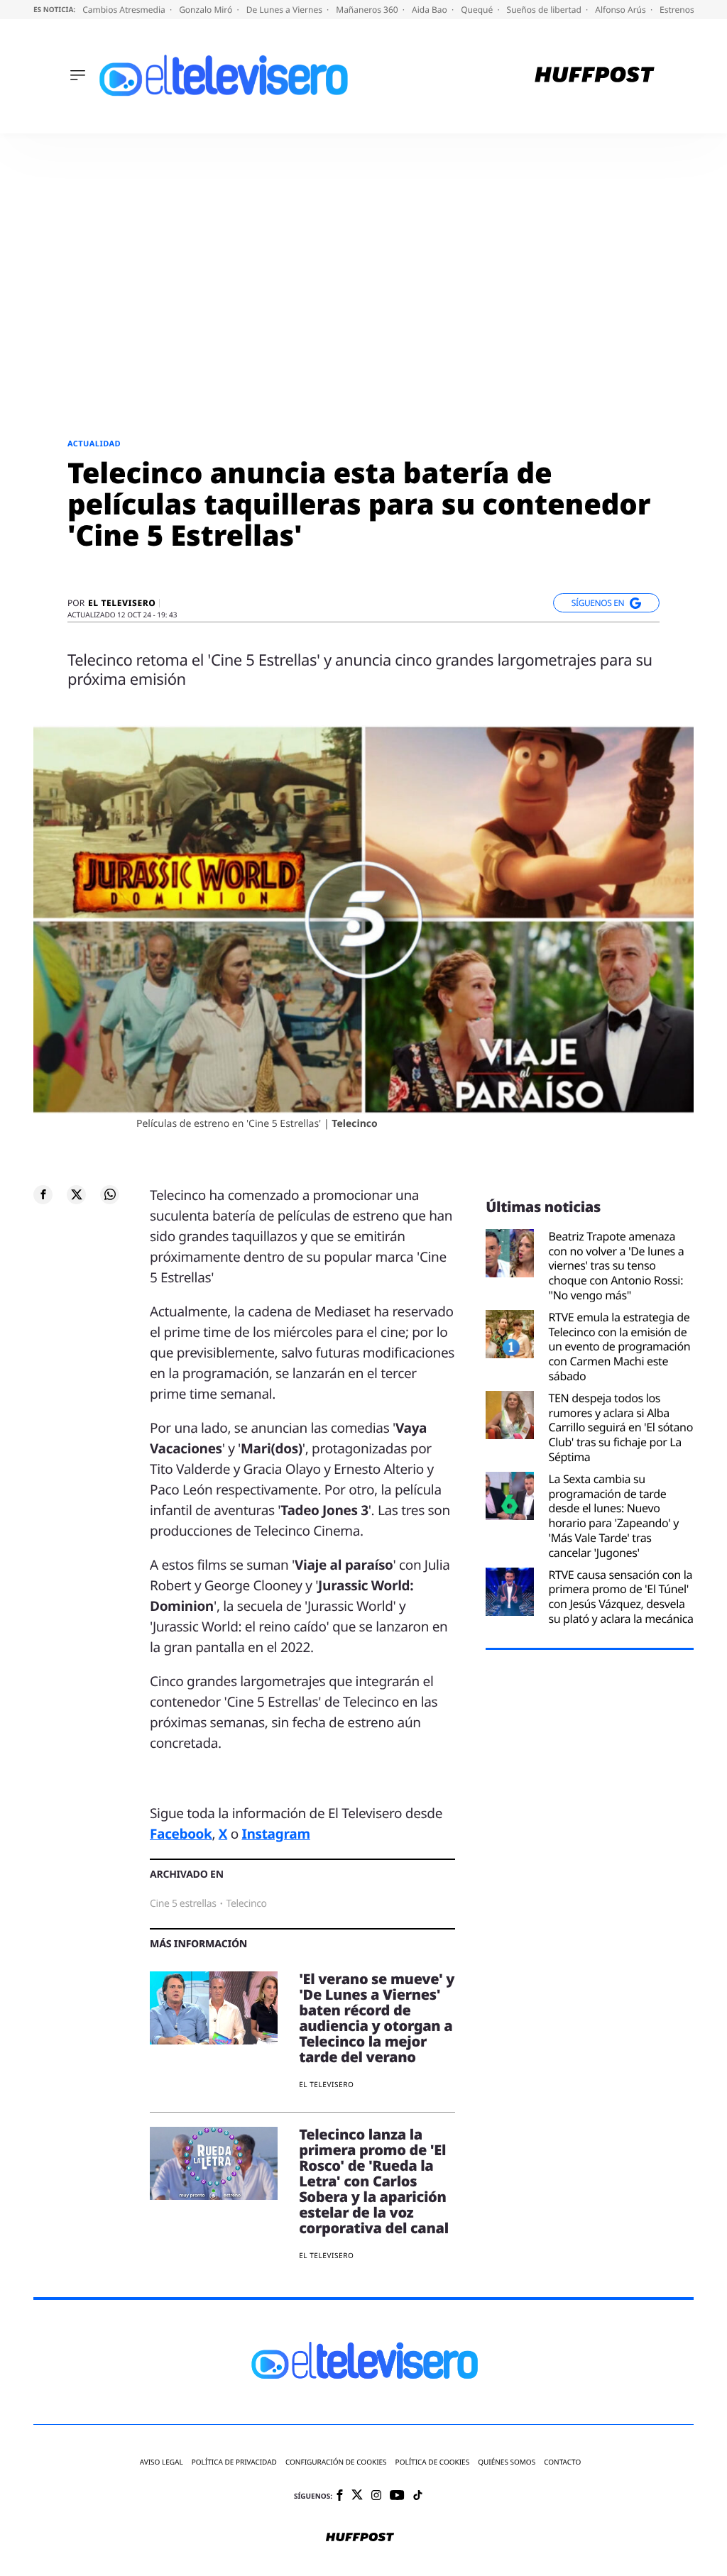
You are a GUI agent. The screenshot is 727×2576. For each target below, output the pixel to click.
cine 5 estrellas (183, 1904)
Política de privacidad (234, 2462)
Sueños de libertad (545, 10)
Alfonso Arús (622, 10)
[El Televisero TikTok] (418, 2496)
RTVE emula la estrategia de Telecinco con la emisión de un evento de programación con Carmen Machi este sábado (619, 1347)
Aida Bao (431, 10)
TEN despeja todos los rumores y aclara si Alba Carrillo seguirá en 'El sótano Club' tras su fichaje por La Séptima (621, 1428)
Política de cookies (433, 2462)
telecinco (246, 1904)
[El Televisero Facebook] (340, 2496)
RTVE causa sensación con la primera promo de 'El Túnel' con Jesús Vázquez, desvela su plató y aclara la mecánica (621, 1597)
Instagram (275, 1834)
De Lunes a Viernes (285, 10)
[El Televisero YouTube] (397, 2496)
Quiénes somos (507, 2462)
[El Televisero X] (357, 2496)
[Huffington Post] (595, 76)
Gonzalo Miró (207, 10)
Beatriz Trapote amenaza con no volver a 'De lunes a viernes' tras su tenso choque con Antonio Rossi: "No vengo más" (616, 1266)
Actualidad (94, 444)
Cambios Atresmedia (125, 10)
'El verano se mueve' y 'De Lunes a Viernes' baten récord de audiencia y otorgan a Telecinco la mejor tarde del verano (377, 2018)
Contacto (562, 2462)
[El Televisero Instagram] (376, 2496)
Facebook (181, 1834)
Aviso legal (162, 2462)
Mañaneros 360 (368, 10)
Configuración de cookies (336, 2462)
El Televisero (122, 603)
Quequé (478, 10)
